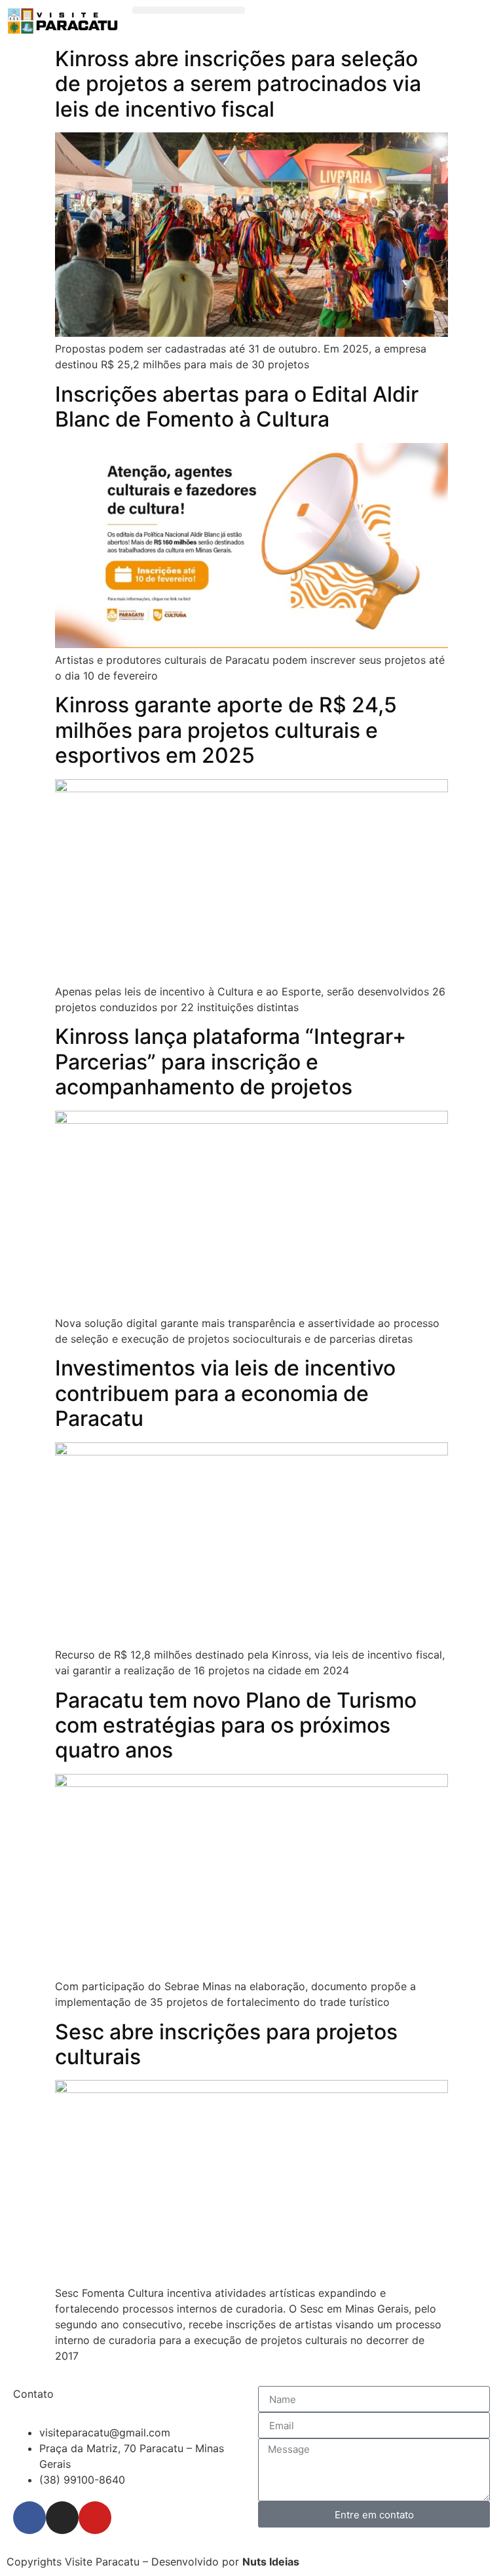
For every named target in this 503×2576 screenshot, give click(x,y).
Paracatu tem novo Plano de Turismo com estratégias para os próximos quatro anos (236, 1725)
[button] (189, 10)
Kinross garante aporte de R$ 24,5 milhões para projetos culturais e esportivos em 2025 (226, 730)
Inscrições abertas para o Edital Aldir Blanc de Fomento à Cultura (237, 407)
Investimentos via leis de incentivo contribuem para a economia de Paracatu (225, 1393)
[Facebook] (29, 2518)
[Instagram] (62, 2518)
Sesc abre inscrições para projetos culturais (226, 2044)
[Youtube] (95, 2518)
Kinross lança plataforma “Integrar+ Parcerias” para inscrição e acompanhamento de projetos (231, 1062)
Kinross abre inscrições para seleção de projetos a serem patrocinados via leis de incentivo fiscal (238, 84)
